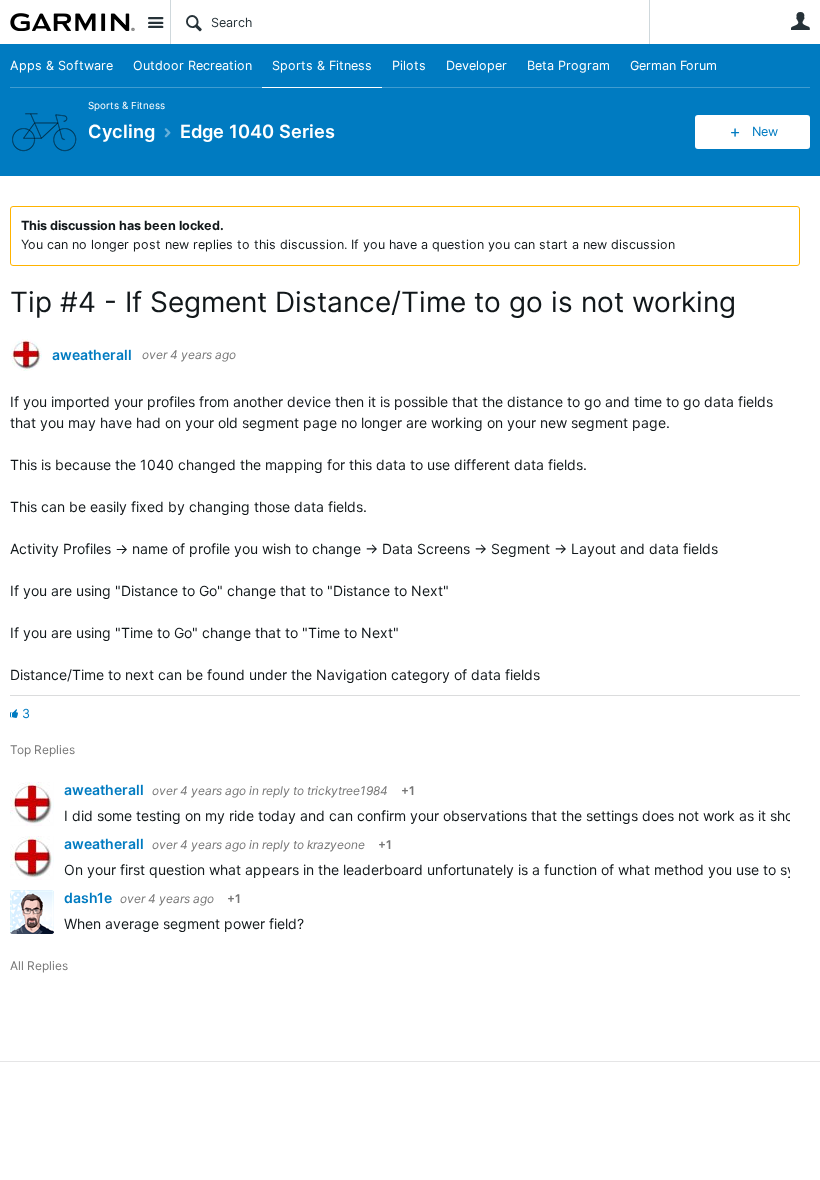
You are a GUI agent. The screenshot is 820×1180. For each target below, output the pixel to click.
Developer (476, 65)
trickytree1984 (347, 790)
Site (155, 22)
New (765, 131)
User (800, 21)
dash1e (89, 897)
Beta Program (568, 65)
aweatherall (92, 355)
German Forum (673, 65)
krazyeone (336, 844)
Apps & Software (61, 65)
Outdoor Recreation (192, 65)
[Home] (72, 22)
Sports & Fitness (322, 65)
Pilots (409, 65)
